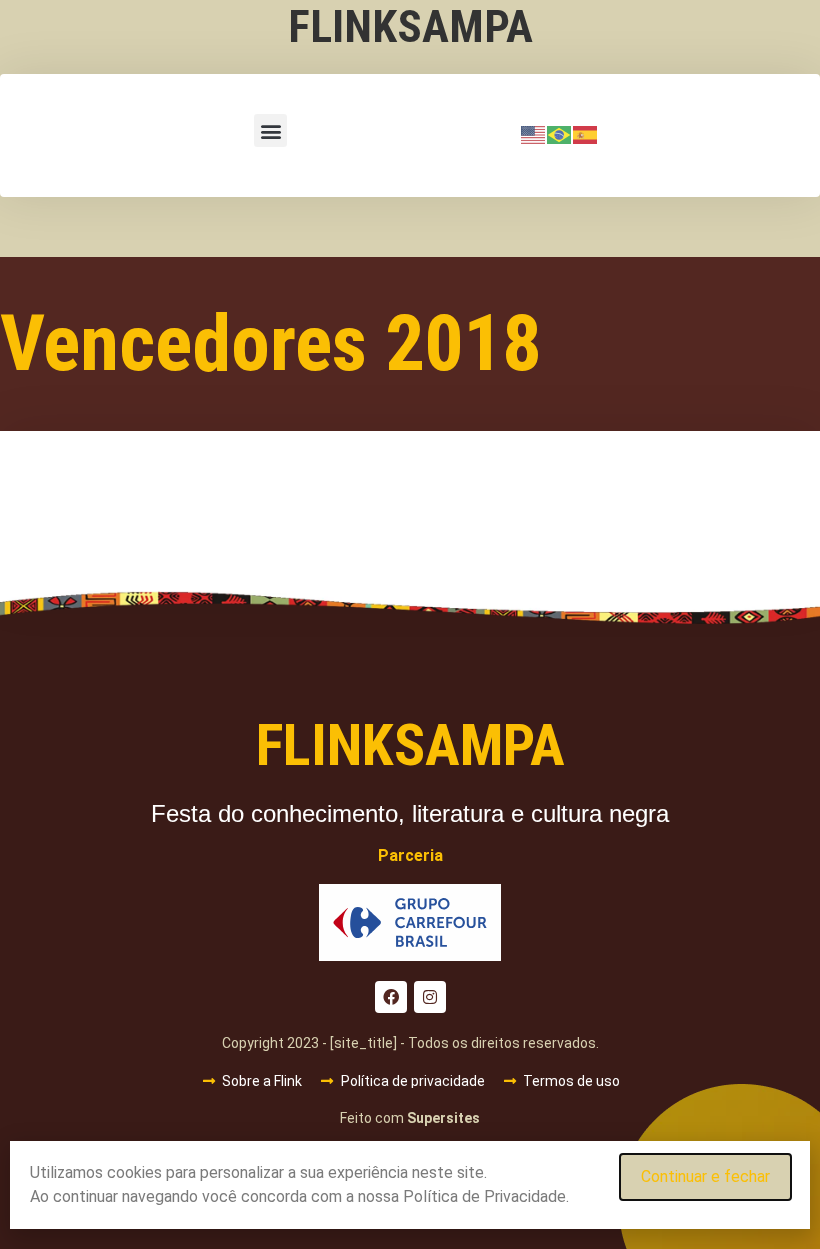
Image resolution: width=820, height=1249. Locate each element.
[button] (270, 130)
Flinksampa (410, 26)
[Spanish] (586, 133)
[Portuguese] (560, 133)
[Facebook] (391, 997)
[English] (534, 133)
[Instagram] (430, 997)
